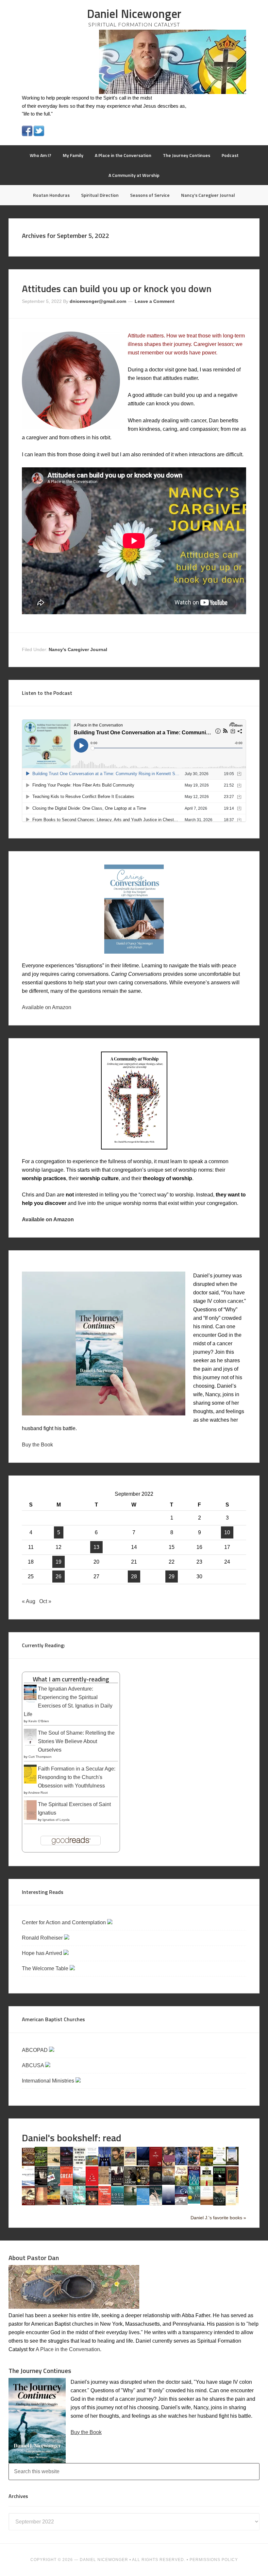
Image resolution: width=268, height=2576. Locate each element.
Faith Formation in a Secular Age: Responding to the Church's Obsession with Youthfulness (77, 1777)
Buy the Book (37, 1445)
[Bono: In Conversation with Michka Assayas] (117, 2165)
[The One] (168, 2183)
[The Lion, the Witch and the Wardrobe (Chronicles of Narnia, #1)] (143, 2184)
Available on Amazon (47, 1007)
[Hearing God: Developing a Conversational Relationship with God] (79, 2184)
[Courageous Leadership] (143, 2164)
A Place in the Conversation (68, 2349)
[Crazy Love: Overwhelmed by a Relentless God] (156, 2165)
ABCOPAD (35, 2050)
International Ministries (49, 2081)
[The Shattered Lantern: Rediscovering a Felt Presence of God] (92, 2203)
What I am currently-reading (71, 1679)
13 (96, 1547)
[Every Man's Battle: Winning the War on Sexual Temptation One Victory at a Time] (28, 2184)
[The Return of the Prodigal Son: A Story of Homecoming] (232, 2184)
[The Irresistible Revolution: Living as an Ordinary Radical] (105, 2183)
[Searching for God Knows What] (54, 2203)
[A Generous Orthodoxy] (41, 2184)
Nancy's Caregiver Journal (78, 649)
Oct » (45, 1601)
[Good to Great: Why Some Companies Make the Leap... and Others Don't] (67, 2184)
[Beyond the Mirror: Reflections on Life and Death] (92, 2164)
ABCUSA (33, 2065)
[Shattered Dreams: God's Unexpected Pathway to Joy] (79, 2203)
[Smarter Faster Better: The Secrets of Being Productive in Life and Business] (105, 2203)
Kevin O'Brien (39, 1721)
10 (227, 1532)
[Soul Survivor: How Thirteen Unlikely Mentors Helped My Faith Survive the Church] (117, 2203)
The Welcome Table (46, 1968)
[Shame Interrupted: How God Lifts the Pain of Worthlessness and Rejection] (67, 2203)
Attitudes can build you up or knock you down (117, 289)
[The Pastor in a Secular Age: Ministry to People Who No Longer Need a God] (143, 2203)
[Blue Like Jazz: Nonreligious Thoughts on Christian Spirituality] (105, 2165)
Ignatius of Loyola (56, 1820)
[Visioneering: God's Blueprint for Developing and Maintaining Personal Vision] (181, 2203)
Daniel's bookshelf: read (72, 2138)
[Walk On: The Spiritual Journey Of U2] (194, 2202)
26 (59, 1577)
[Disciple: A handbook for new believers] (194, 2164)
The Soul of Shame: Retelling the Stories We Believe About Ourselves (76, 1741)
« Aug (29, 1601)
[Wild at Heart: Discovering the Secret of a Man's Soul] (219, 2204)
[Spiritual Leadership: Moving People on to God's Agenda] (130, 2203)
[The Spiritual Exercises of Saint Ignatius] (30, 1819)
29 (172, 1577)
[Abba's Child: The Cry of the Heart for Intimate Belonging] (28, 2164)
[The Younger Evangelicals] (232, 2203)
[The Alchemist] (54, 2164)
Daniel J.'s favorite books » (218, 2218)
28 (134, 1577)
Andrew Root (38, 1793)
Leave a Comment (155, 301)
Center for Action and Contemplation (65, 1922)
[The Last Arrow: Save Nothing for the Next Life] (130, 2184)
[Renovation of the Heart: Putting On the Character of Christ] (219, 2184)
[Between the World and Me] (79, 2164)
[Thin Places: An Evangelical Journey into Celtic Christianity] (156, 2204)
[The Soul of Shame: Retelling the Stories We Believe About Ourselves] (30, 1746)
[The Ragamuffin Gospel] (207, 2185)
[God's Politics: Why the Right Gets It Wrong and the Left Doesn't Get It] (54, 2185)
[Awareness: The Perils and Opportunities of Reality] (67, 2165)
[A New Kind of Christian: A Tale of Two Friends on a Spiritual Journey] (156, 2185)
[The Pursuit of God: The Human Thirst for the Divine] (194, 2185)
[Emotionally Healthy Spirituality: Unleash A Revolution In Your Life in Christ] (232, 2164)
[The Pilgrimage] (181, 2184)
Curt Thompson (40, 1757)
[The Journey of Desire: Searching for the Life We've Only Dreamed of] (117, 2185)
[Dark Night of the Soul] (168, 2164)
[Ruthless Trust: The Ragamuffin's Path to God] (28, 2203)
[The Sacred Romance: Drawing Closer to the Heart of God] (41, 2203)
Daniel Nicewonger (134, 14)
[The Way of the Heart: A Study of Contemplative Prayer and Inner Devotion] (207, 2203)
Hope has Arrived (43, 1953)
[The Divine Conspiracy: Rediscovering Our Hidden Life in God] (207, 2164)
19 (59, 1562)
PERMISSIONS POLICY (214, 2560)
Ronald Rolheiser (43, 1938)
